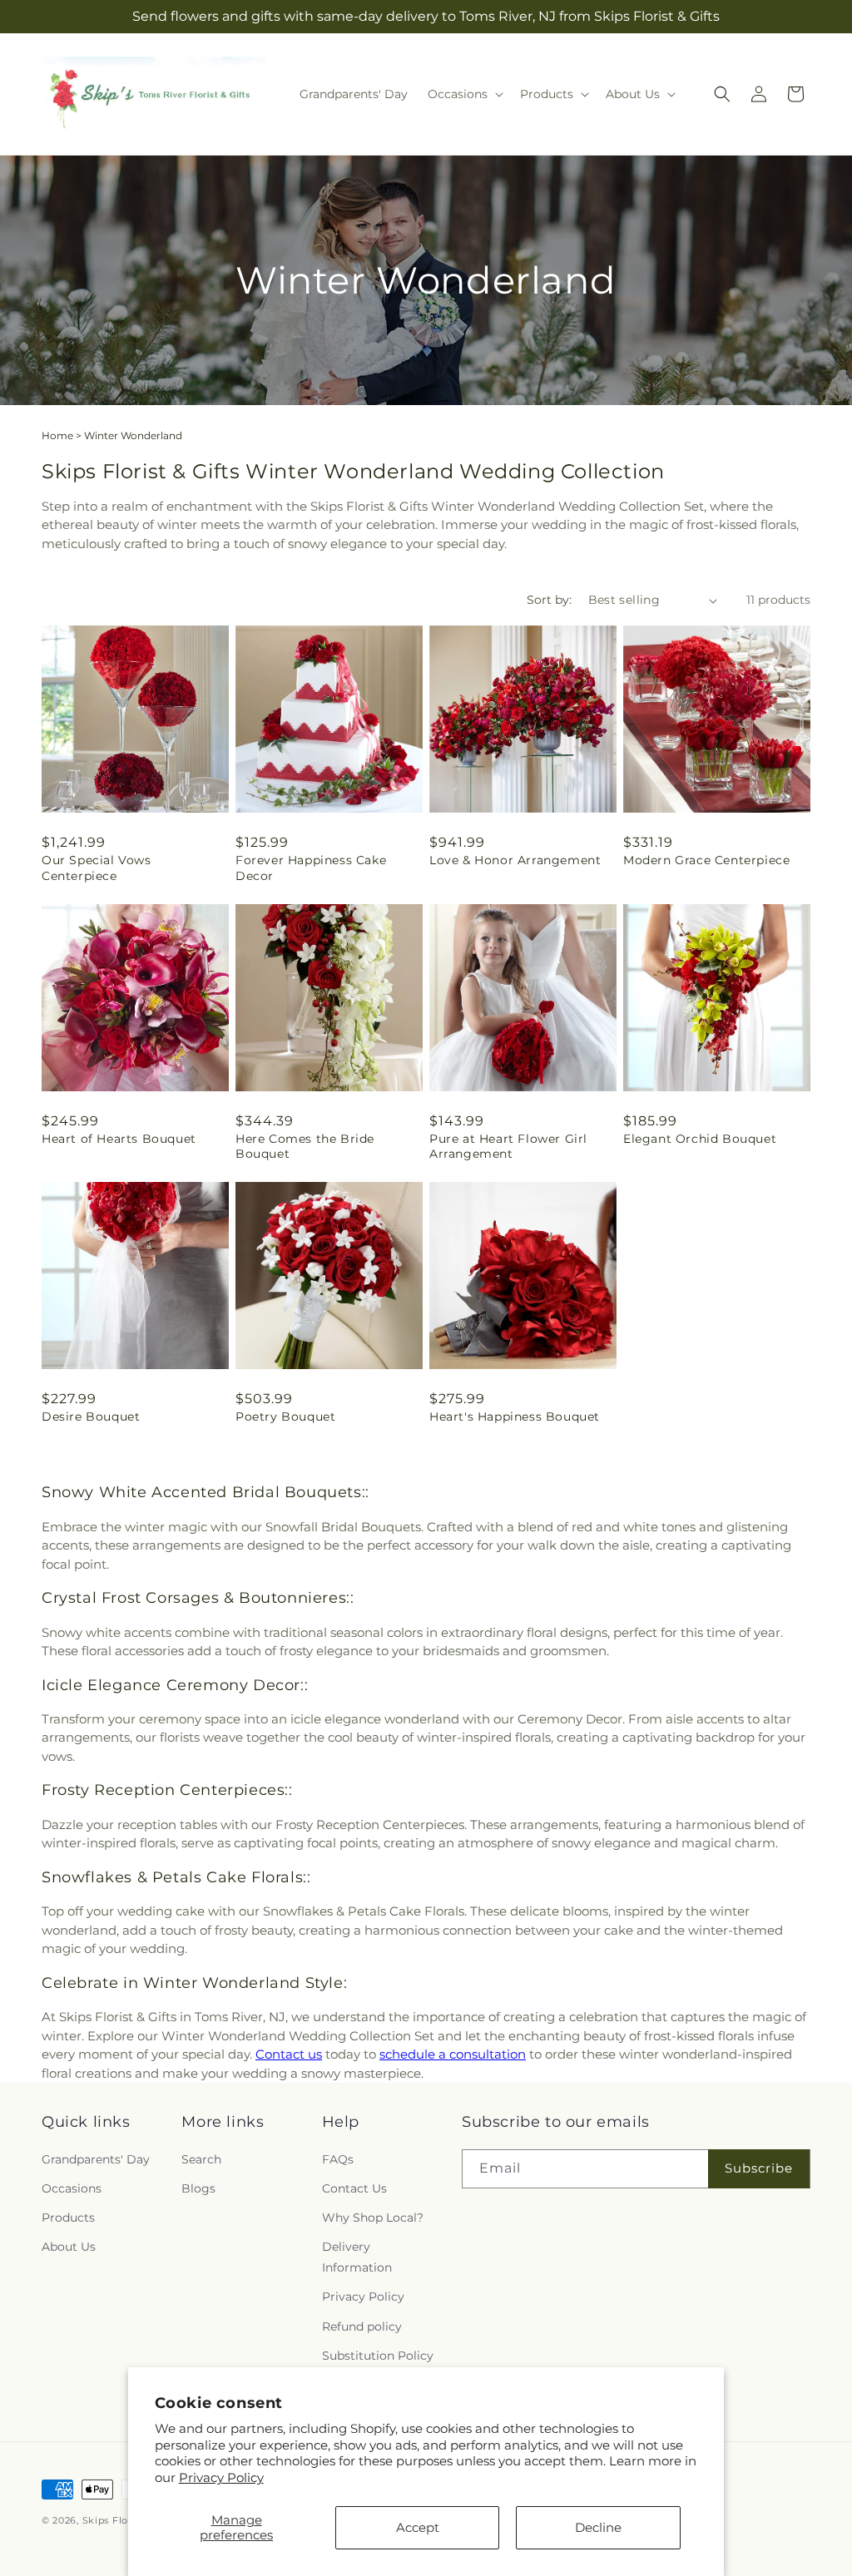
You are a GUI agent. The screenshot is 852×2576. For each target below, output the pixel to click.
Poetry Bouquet (285, 1417)
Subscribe (759, 2168)
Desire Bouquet (91, 1417)
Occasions (72, 2188)
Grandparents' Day (96, 2159)
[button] (464, 94)
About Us (69, 2247)
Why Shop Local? (373, 2218)
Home (57, 435)
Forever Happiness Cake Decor (311, 868)
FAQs (338, 2159)
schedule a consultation (453, 2054)
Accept (418, 2527)
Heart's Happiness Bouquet (515, 1417)
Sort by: (549, 600)
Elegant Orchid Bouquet (700, 1139)
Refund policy (362, 2326)
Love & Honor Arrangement (515, 860)
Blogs (198, 2188)
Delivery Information (357, 2257)
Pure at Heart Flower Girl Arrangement (508, 1146)
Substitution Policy (378, 2356)
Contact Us (354, 2188)
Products (68, 2218)
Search (201, 2159)
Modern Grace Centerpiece (706, 860)
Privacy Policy (221, 2477)
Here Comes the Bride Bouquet (305, 1146)
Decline (598, 2527)
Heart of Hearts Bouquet (119, 1139)
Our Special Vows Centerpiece (97, 868)
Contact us (289, 2054)
